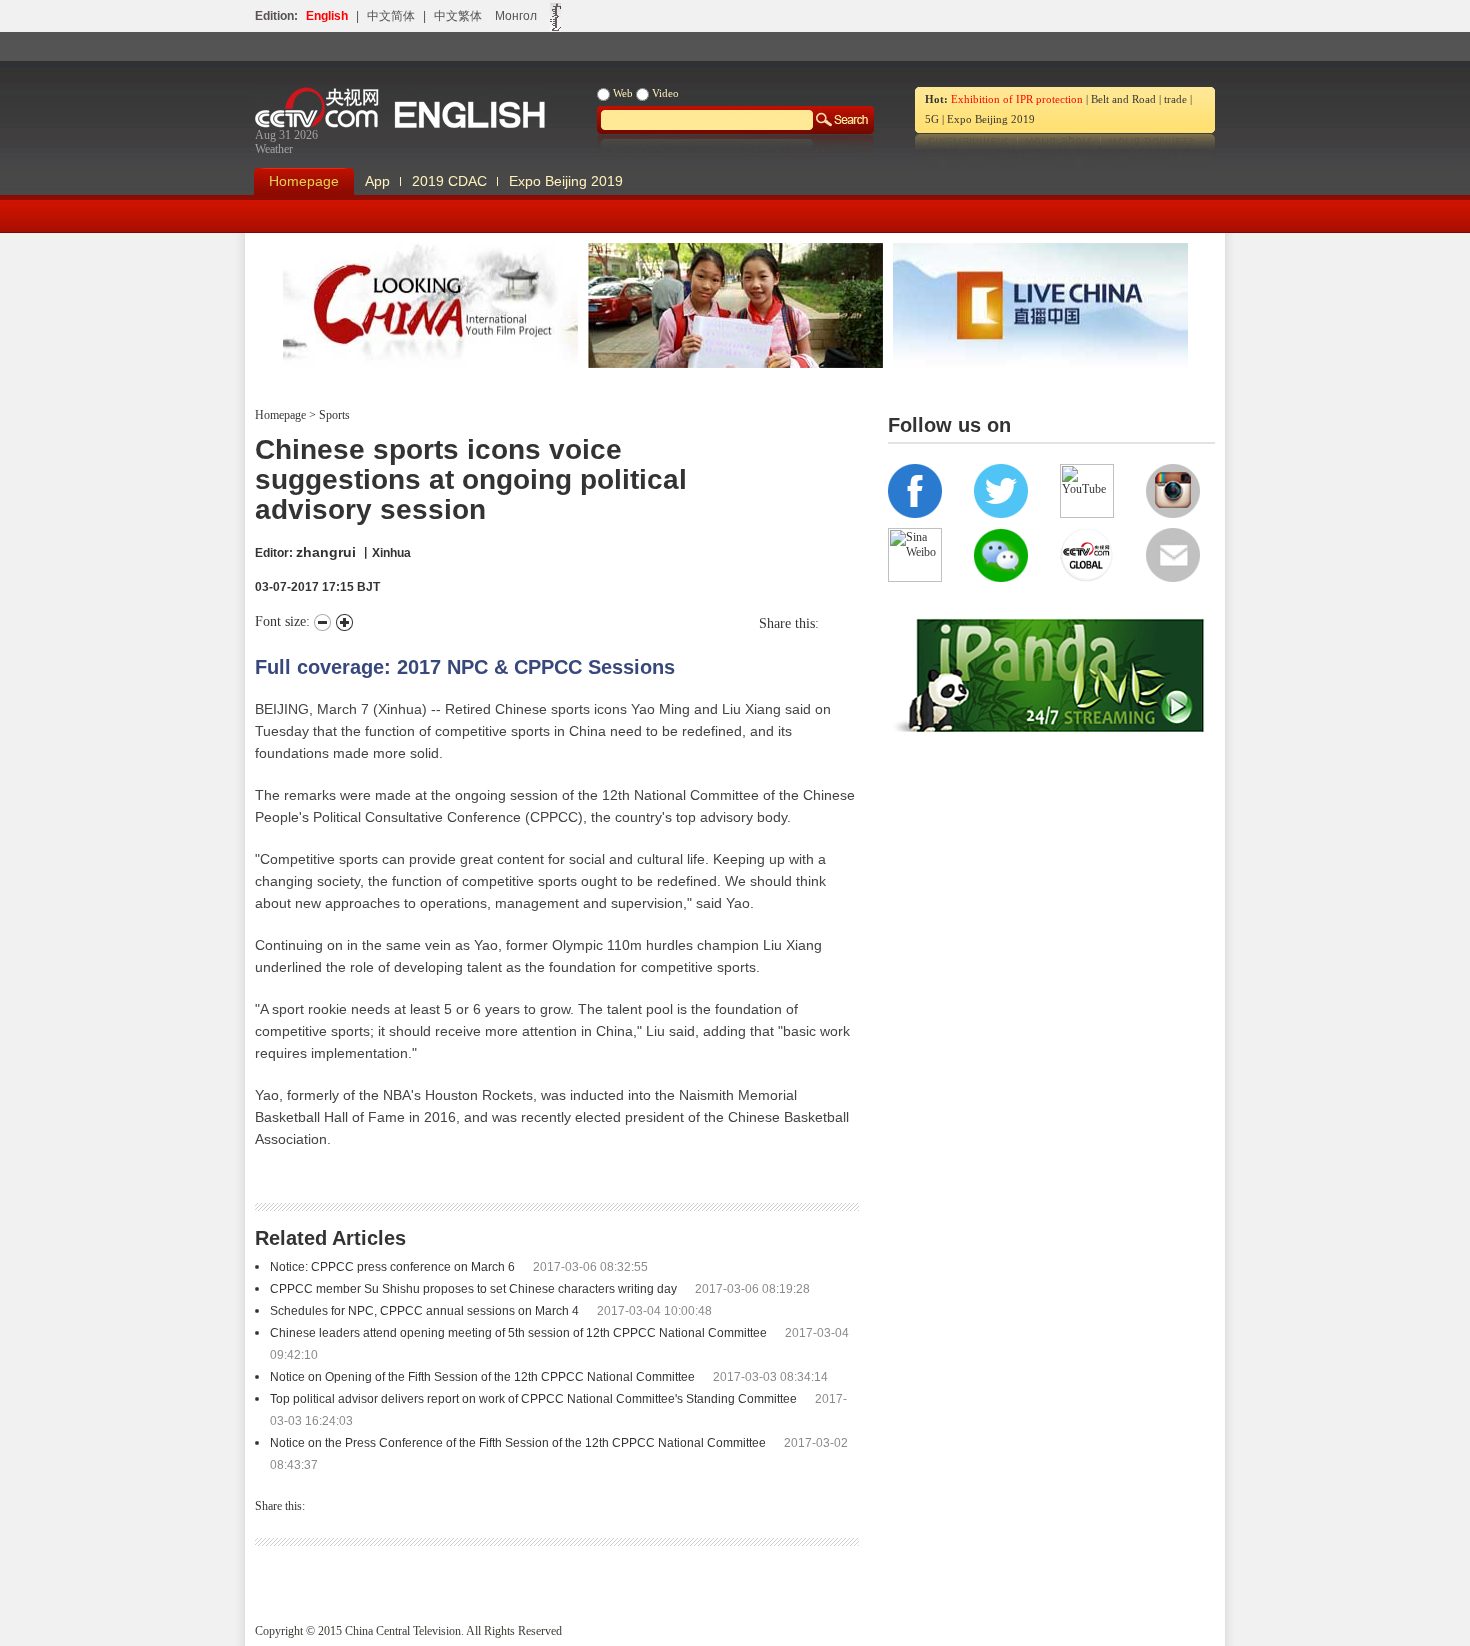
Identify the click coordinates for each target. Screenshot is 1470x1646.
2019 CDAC (449, 181)
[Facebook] (834, 623)
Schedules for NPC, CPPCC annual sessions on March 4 (424, 1311)
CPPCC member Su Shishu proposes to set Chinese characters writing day (473, 1289)
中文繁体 (458, 16)
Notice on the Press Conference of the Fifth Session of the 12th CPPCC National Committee (518, 1443)
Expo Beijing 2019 (991, 119)
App (377, 181)
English (327, 16)
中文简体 (391, 16)
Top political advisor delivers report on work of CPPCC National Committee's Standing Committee (533, 1399)
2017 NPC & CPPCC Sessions (536, 667)
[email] (854, 623)
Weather (274, 149)
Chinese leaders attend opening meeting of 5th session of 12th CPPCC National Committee (518, 1333)
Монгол (516, 16)
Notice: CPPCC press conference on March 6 (392, 1267)
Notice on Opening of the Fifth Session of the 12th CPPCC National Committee (482, 1377)
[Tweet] (824, 623)
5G (932, 119)
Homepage (304, 181)
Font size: (284, 621)
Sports (333, 415)
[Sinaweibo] (844, 623)
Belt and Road (1123, 99)
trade (1175, 99)
